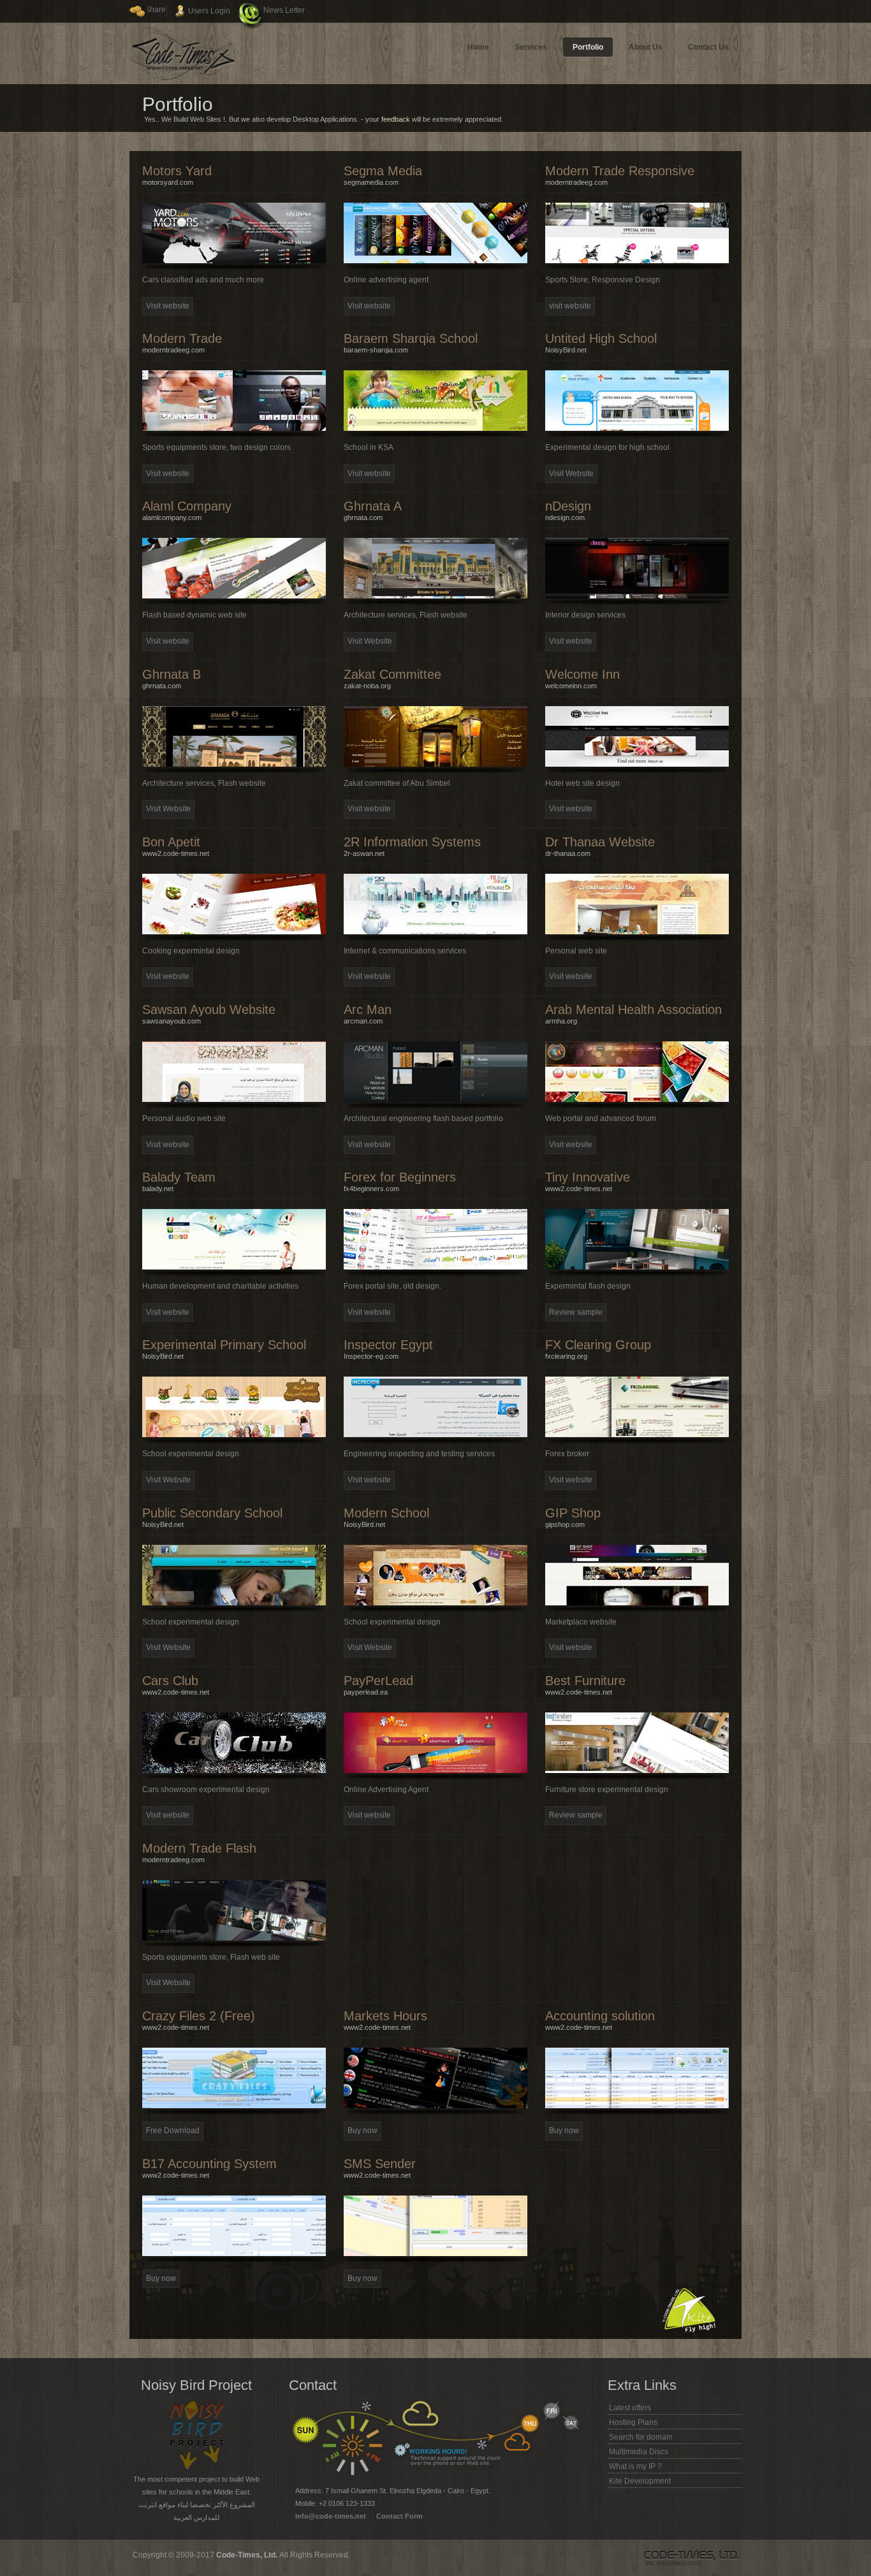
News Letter (284, 10)
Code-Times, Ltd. (248, 2555)
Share (155, 10)
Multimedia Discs (639, 2452)
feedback (396, 119)
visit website (570, 306)
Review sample (576, 1312)
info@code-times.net (331, 2516)
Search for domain (641, 2437)
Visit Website (571, 474)
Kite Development (640, 2481)
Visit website (168, 306)
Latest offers (630, 2408)
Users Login (209, 11)
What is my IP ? (635, 2466)
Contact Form (399, 2516)
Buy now (362, 2131)
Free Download (173, 2131)
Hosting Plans (633, 2422)
